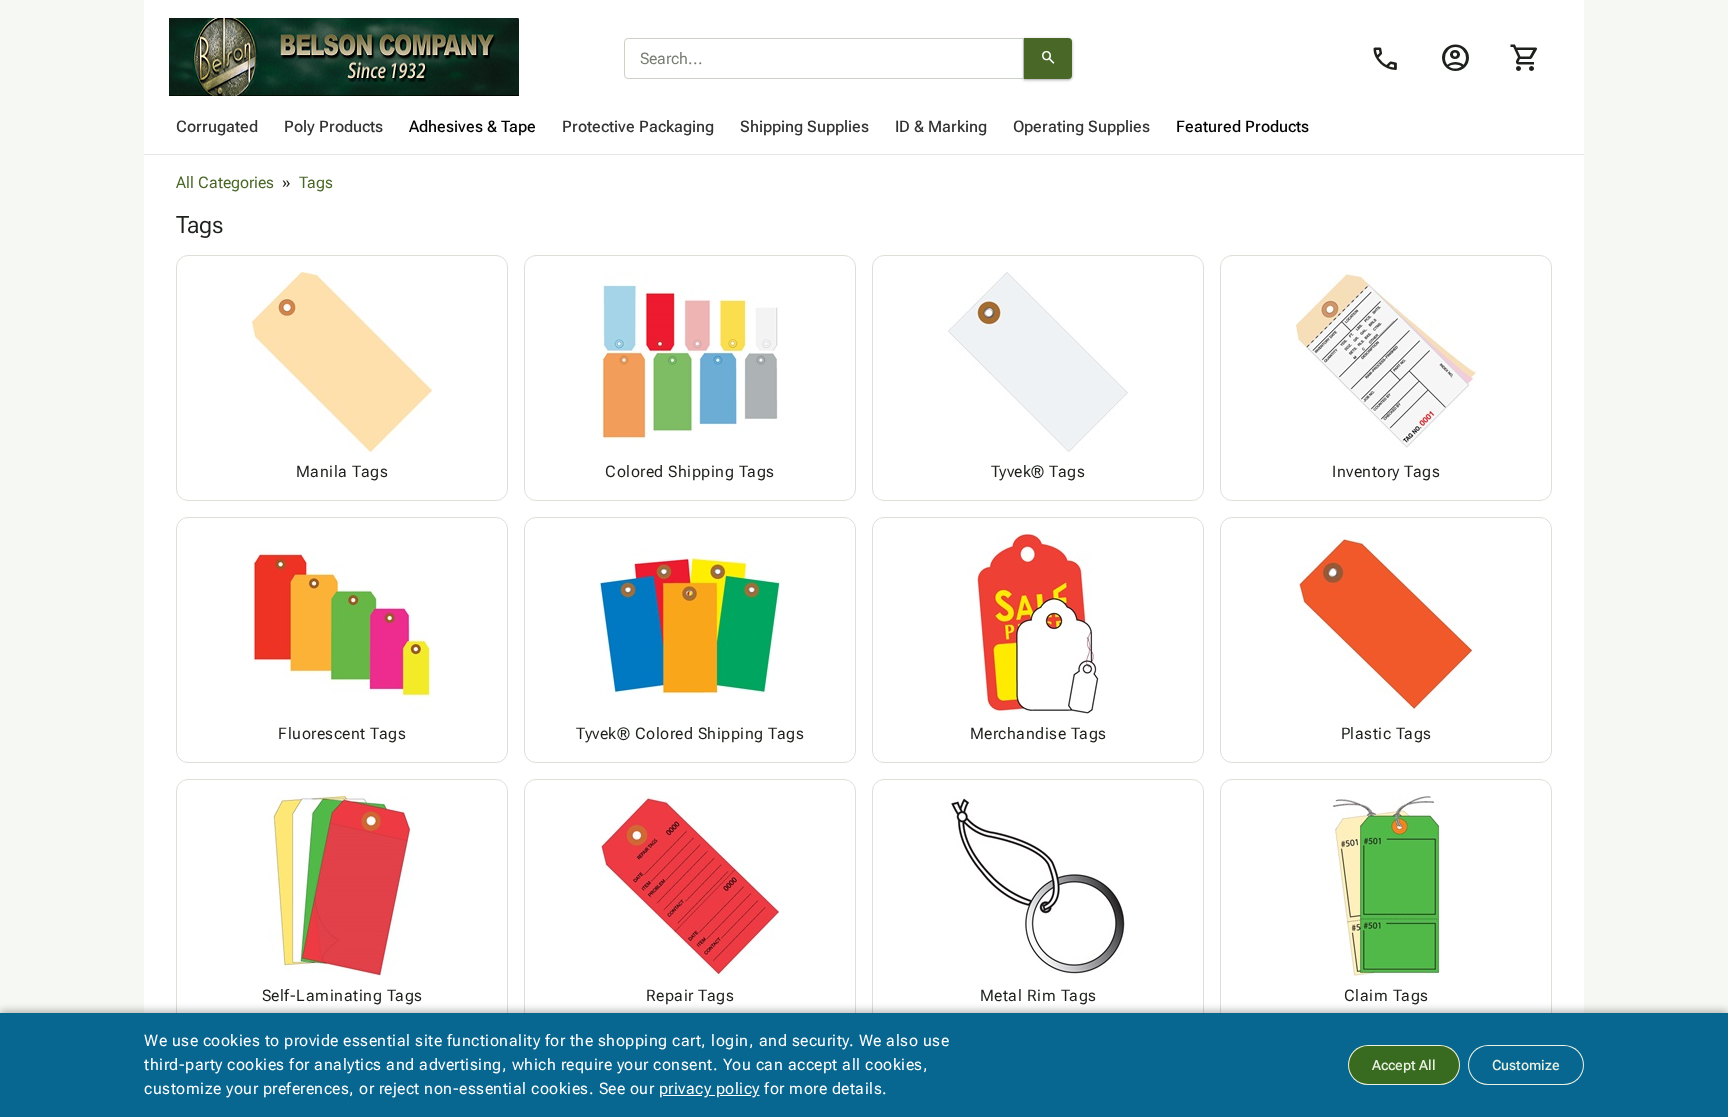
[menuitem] (217, 127)
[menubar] (864, 127)
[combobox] (824, 59)
